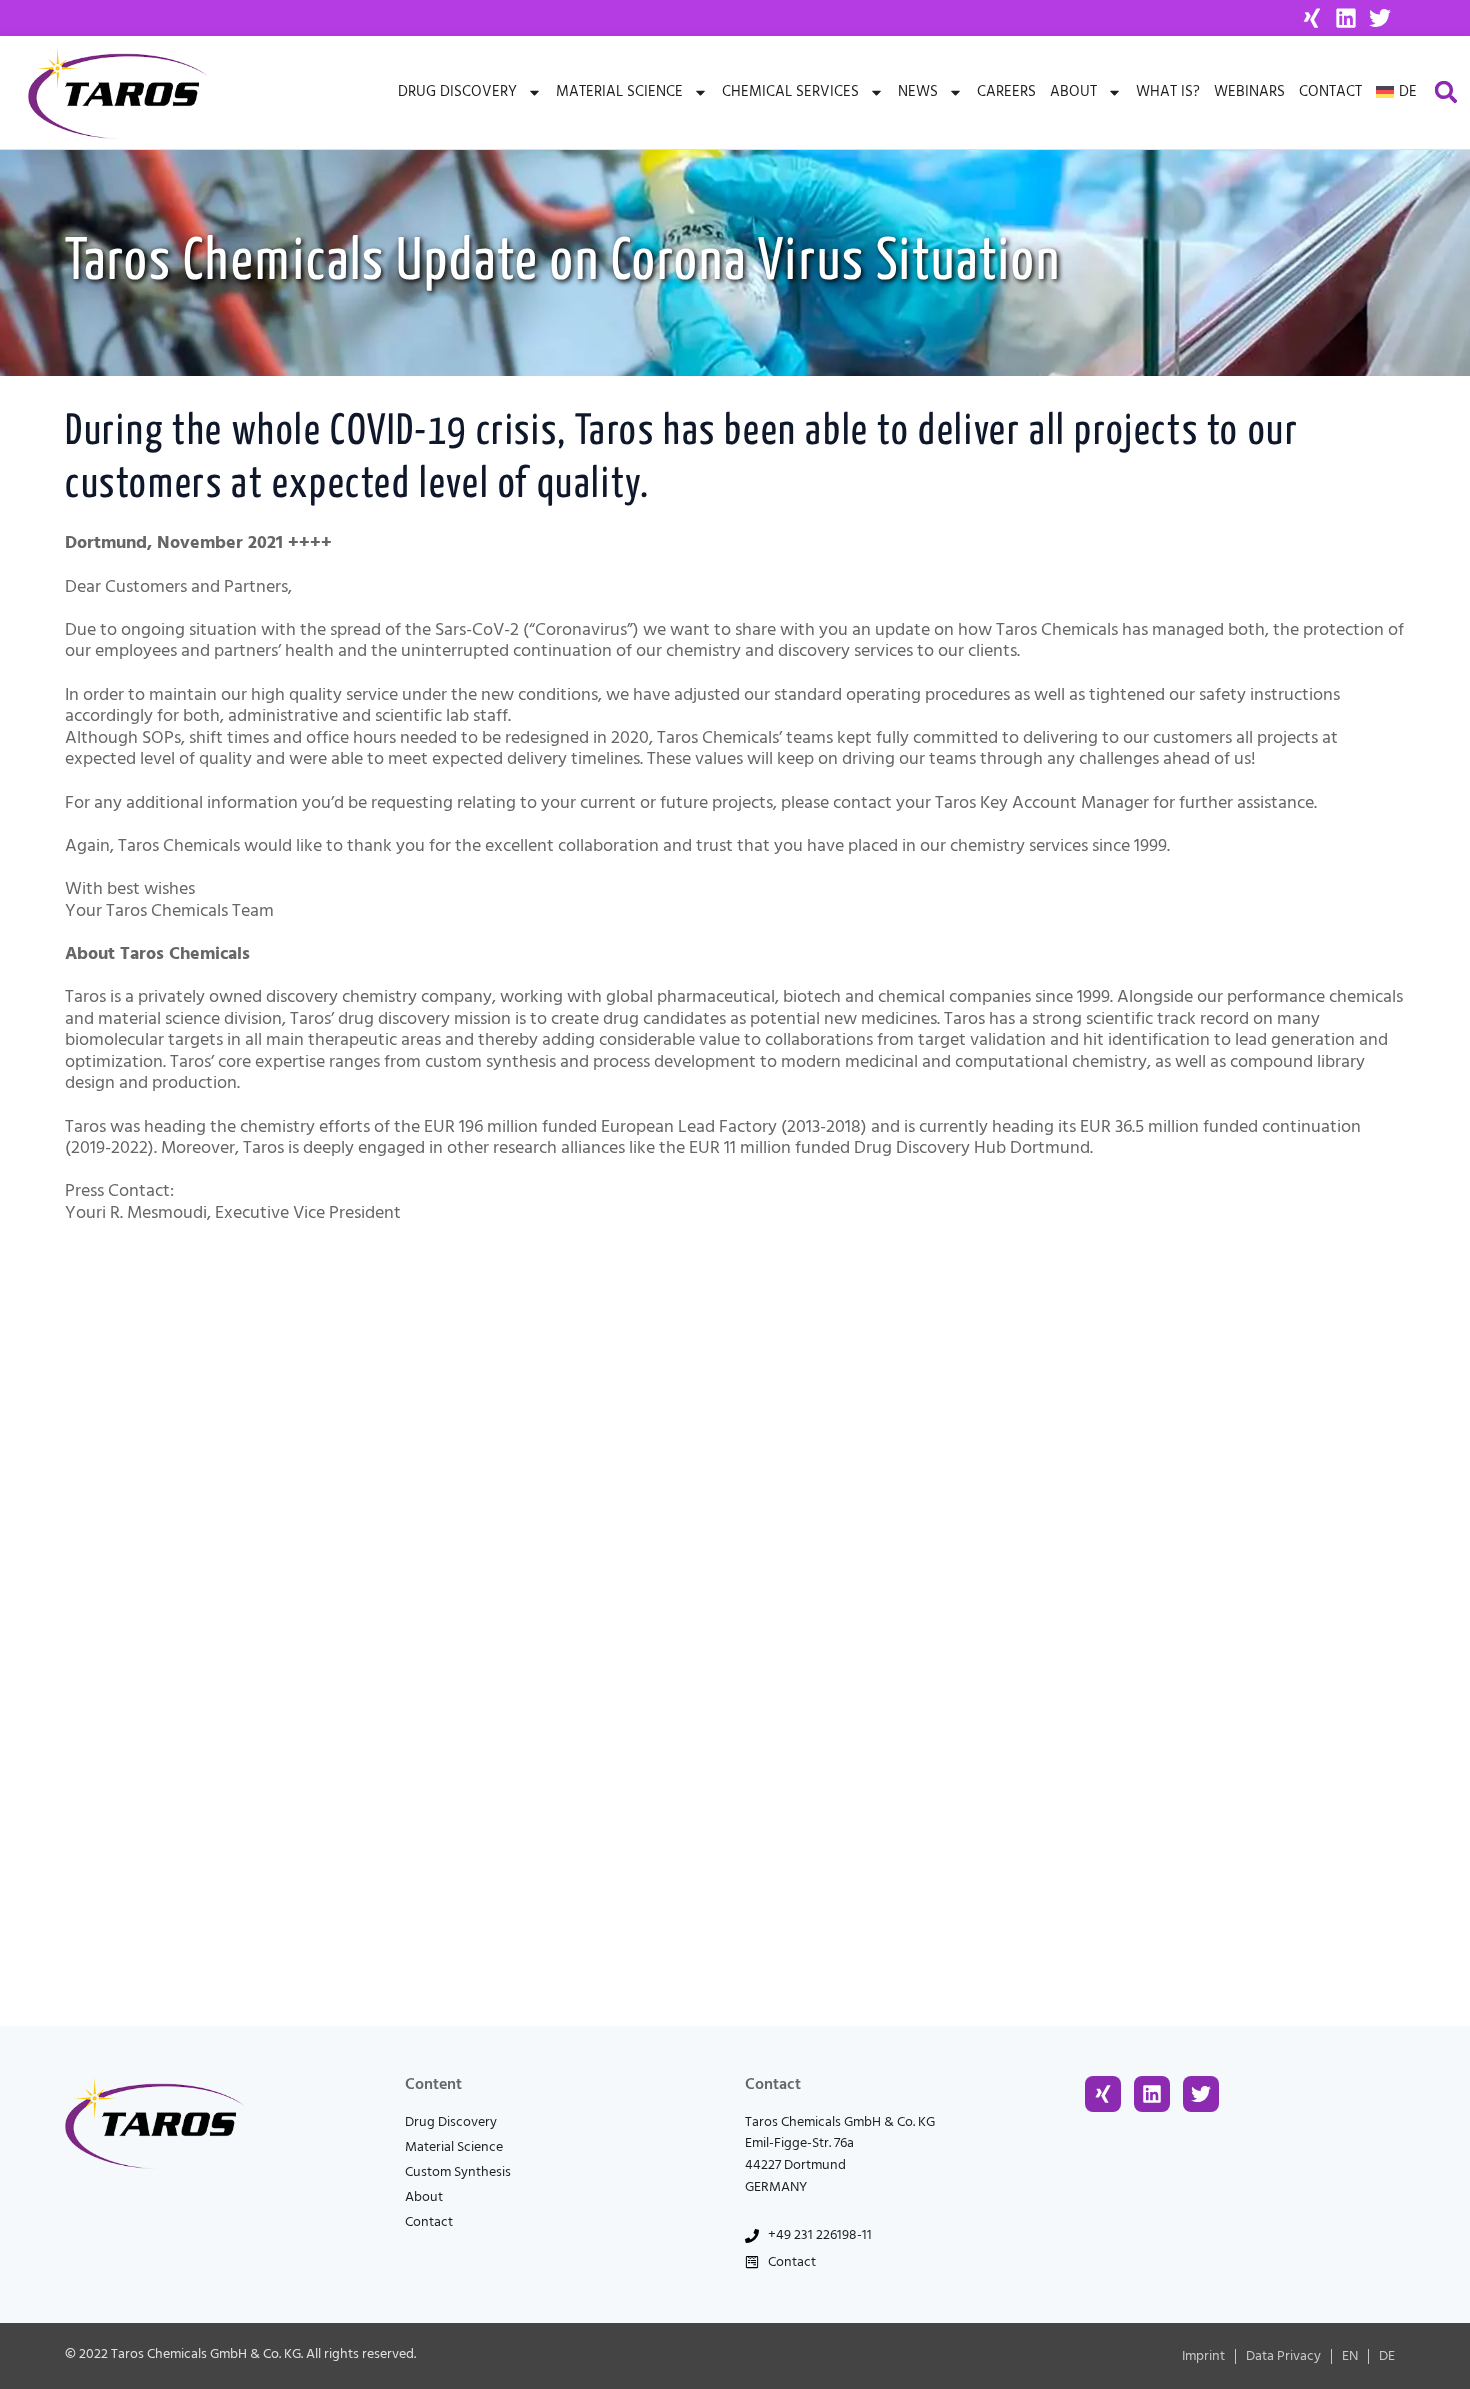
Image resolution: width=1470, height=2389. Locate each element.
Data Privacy (1283, 2356)
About (1073, 91)
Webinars (1249, 91)
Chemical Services (790, 91)
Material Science (619, 91)
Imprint (1203, 2356)
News (918, 91)
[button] (1446, 92)
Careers (1006, 91)
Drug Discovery (457, 91)
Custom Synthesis (458, 2172)
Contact (1330, 91)
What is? (1168, 91)
